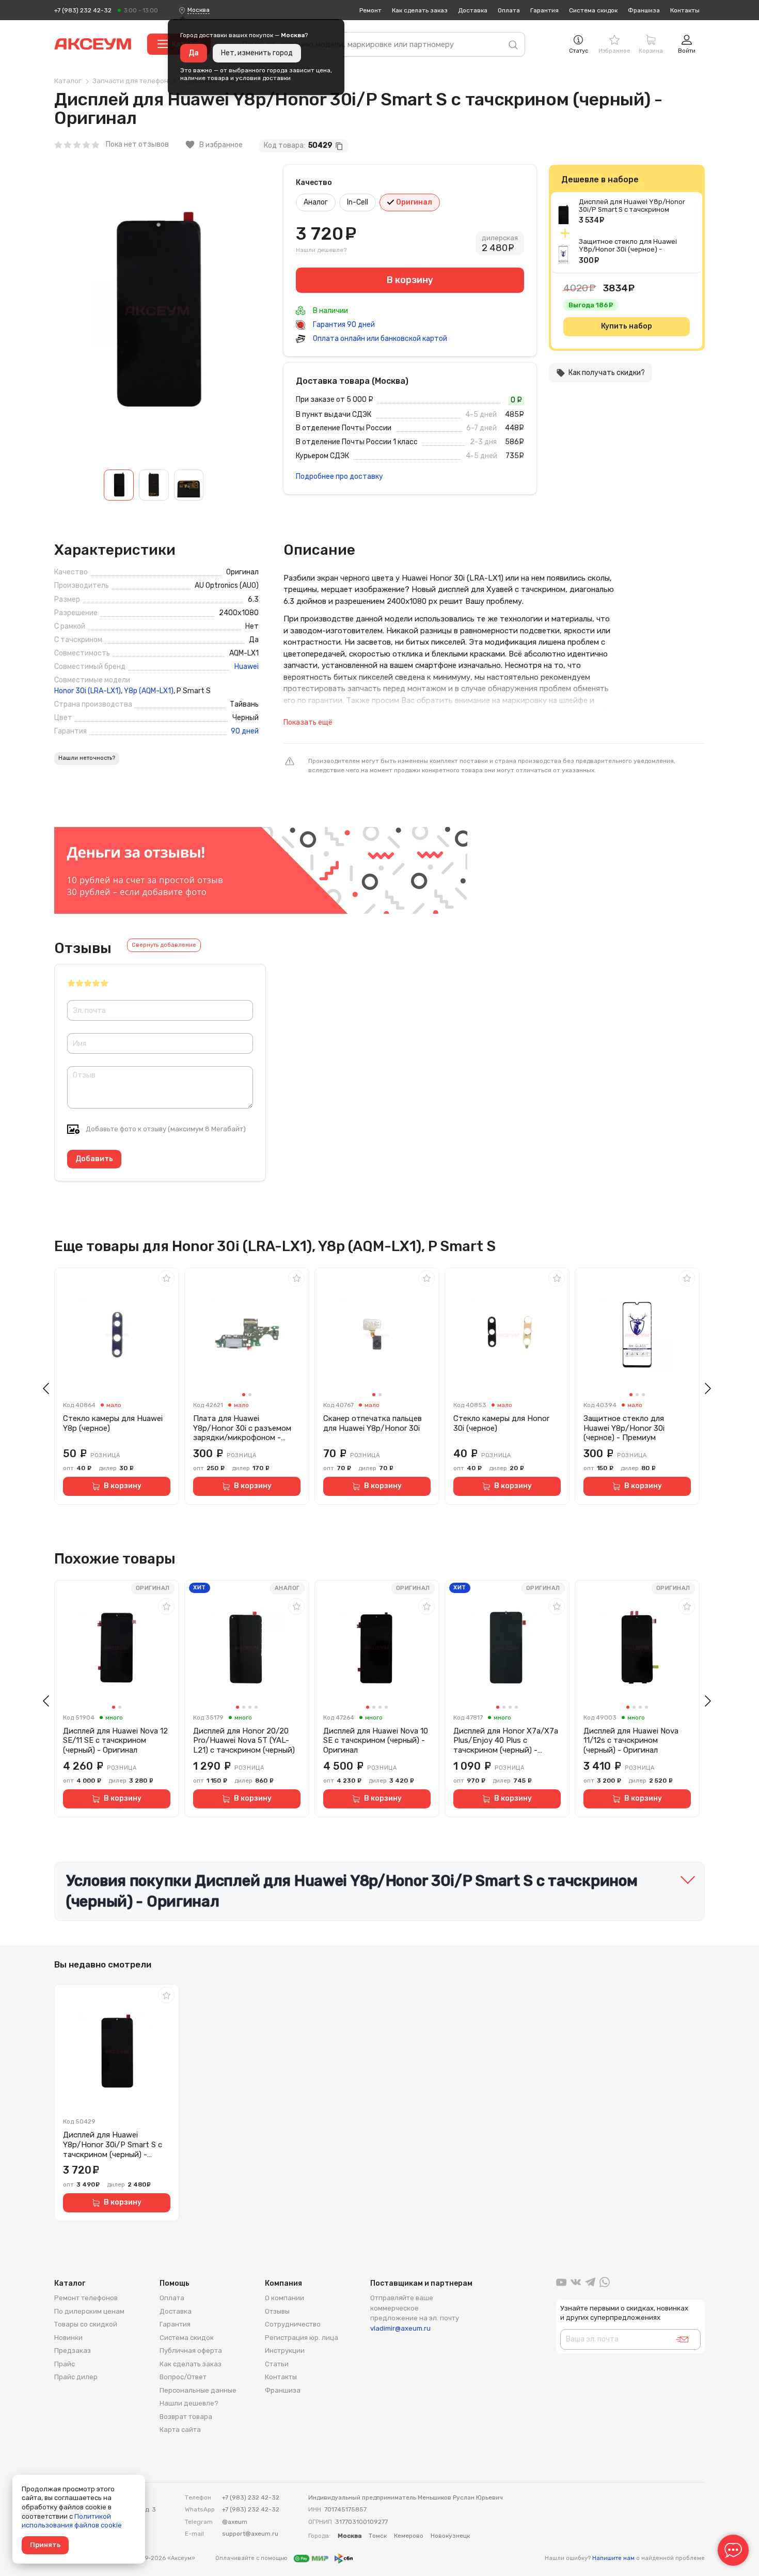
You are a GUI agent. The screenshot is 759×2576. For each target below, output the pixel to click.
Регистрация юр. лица (302, 2338)
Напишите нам (613, 2558)
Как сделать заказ (420, 10)
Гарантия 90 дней (343, 325)
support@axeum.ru (250, 2534)
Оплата (509, 10)
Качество (314, 183)
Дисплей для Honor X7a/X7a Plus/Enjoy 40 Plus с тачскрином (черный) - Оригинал (506, 1741)
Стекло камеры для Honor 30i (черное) (501, 1423)
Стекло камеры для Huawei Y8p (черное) (113, 1423)
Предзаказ (73, 2351)
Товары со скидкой (86, 2324)
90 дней (245, 731)
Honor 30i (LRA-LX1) (88, 691)
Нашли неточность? (87, 758)
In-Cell (358, 202)
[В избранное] (166, 1278)
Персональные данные (198, 2390)
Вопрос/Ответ (183, 2377)
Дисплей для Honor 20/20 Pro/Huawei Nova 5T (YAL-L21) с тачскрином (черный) (244, 1741)
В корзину (123, 1486)
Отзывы (277, 2311)
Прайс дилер (76, 2377)
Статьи (277, 2364)
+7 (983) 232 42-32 (83, 10)
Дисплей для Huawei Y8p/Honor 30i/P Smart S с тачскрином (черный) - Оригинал (632, 209)
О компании (284, 2298)
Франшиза (644, 10)
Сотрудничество (293, 2324)
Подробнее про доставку (339, 477)
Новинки (68, 2338)
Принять (45, 2545)
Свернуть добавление (164, 945)
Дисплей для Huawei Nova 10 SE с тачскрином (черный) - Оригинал (376, 1741)
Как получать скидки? (600, 373)
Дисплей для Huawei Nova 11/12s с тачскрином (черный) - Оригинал (631, 1741)
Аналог (316, 202)
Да (194, 53)
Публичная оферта (191, 2351)
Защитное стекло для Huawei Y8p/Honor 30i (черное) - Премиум (628, 249)
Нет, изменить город (257, 53)
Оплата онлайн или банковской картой (379, 339)
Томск (378, 2536)
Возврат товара (186, 2417)
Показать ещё (308, 722)
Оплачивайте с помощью (252, 2558)
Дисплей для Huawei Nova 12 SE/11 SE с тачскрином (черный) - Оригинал (115, 1741)
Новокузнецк (450, 2536)
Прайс (65, 2364)
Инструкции (285, 2351)
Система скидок (593, 10)
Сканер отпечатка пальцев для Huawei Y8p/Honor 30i (373, 1423)
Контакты (685, 10)
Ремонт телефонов (86, 2298)
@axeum (235, 2522)
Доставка (473, 10)
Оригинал (413, 202)
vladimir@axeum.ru (400, 2328)
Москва (199, 10)
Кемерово (409, 2536)
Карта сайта (180, 2430)
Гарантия (544, 10)
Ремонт (370, 10)
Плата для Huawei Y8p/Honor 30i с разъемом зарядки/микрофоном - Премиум (242, 1428)
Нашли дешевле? (321, 250)
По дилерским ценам (89, 2311)
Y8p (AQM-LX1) (149, 691)
